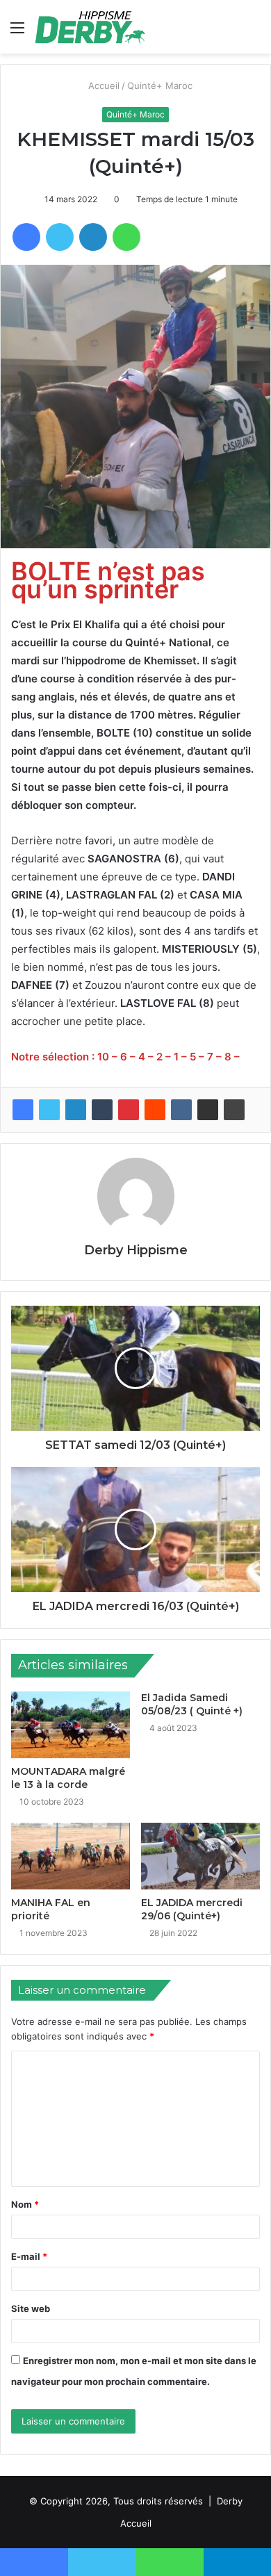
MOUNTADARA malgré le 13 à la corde (68, 1778)
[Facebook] (23, 1110)
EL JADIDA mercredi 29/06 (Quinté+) (192, 1909)
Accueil (103, 85)
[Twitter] (49, 1110)
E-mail (29, 2256)
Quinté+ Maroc (161, 85)
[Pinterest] (129, 1110)
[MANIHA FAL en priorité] (71, 1856)
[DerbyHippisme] (90, 27)
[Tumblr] (102, 1110)
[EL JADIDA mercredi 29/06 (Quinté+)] (200, 1856)
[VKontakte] (181, 1110)
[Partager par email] (208, 1110)
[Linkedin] (76, 1110)
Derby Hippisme (136, 1250)
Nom (25, 2204)
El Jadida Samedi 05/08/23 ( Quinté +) (192, 1704)
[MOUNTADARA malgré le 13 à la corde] (71, 1725)
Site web (31, 2308)
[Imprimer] (234, 1110)
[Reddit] (155, 1110)
